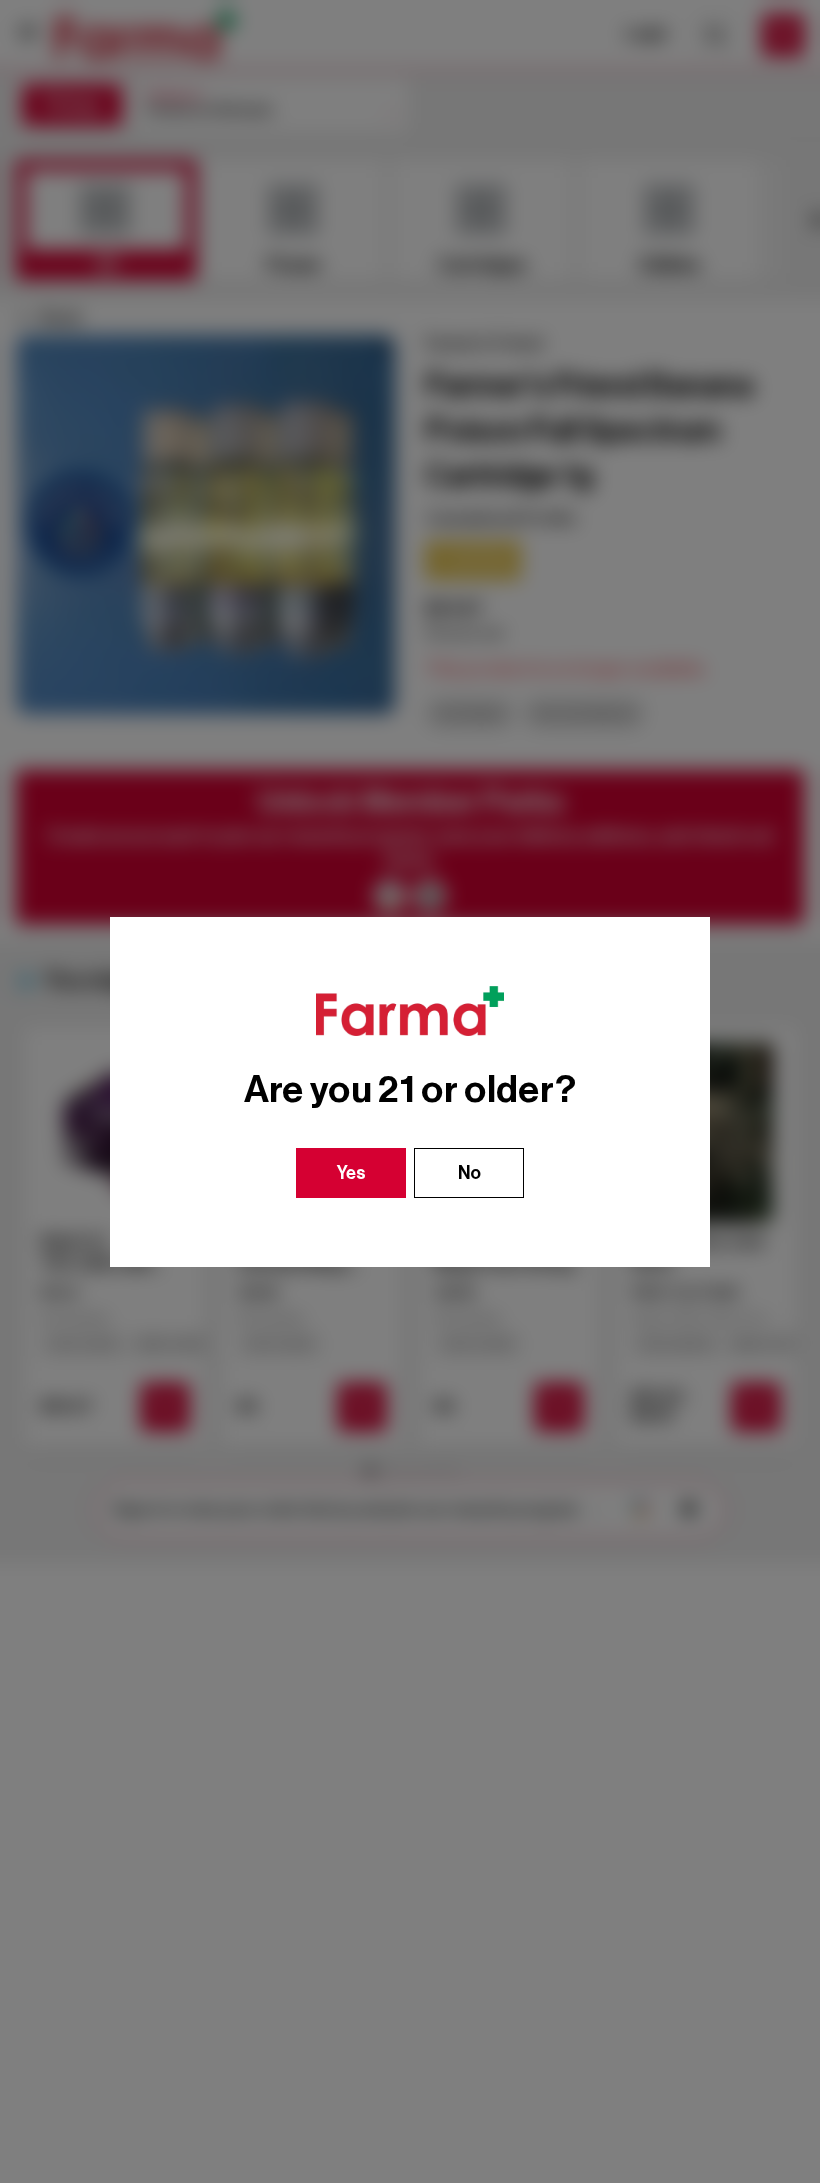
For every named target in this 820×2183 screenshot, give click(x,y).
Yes (351, 1173)
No (469, 1173)
